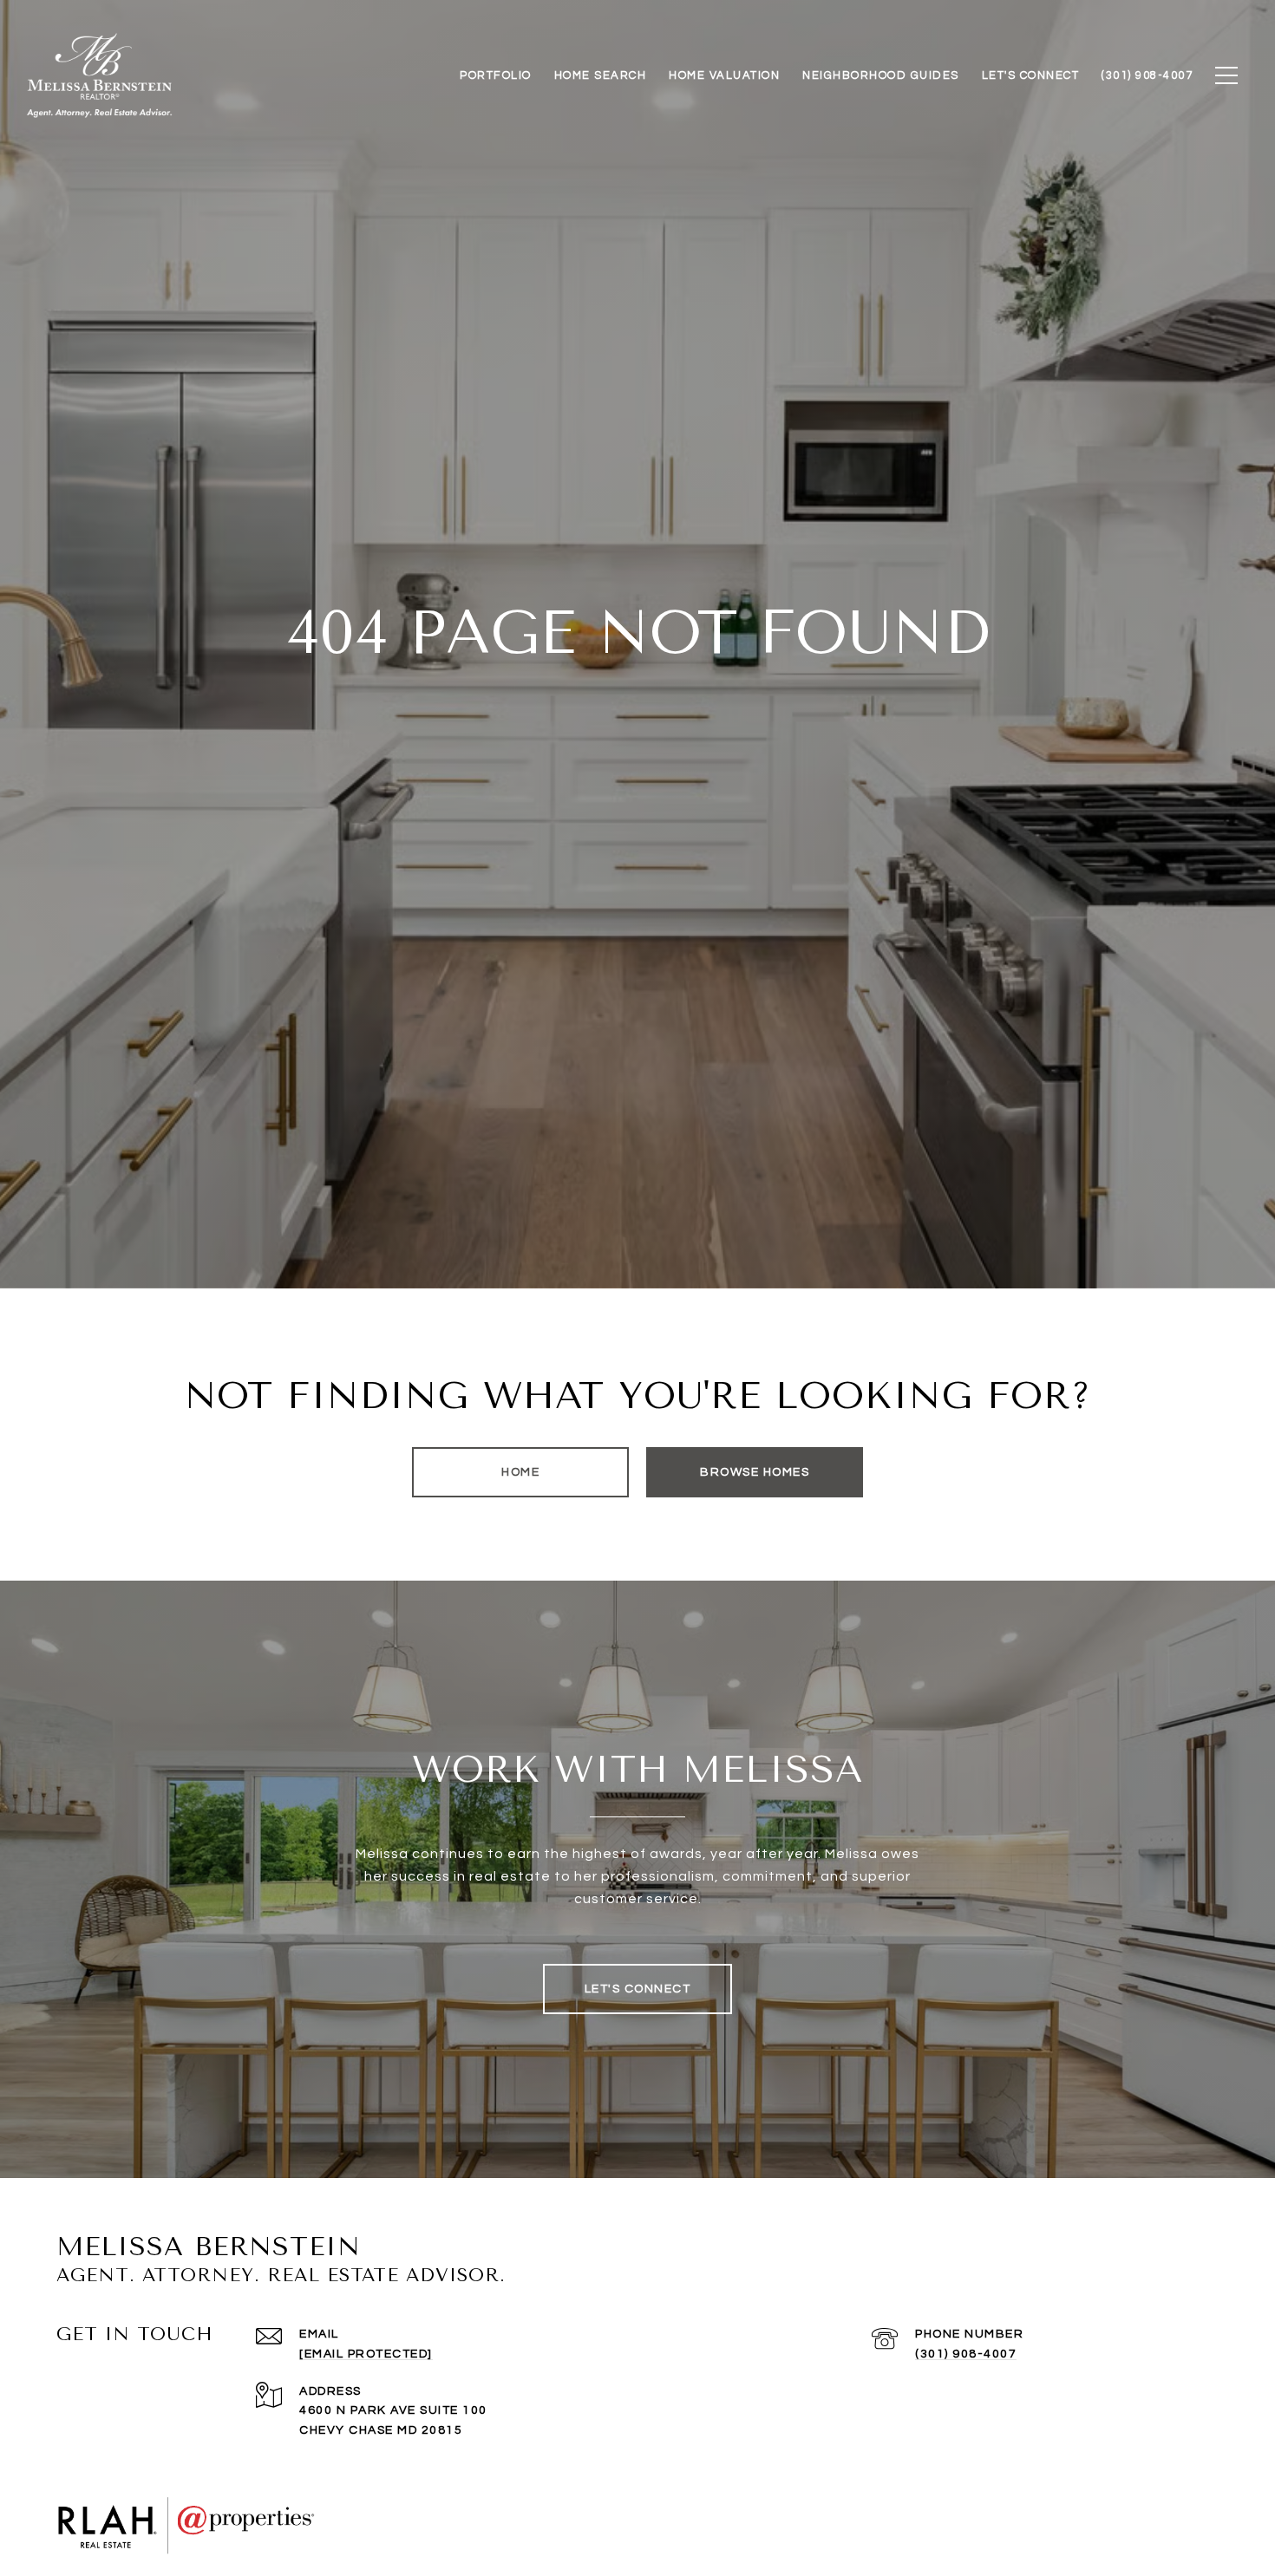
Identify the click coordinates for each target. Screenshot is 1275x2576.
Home (520, 1472)
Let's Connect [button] (638, 1989)
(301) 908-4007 (966, 2354)
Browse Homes (755, 1472)
